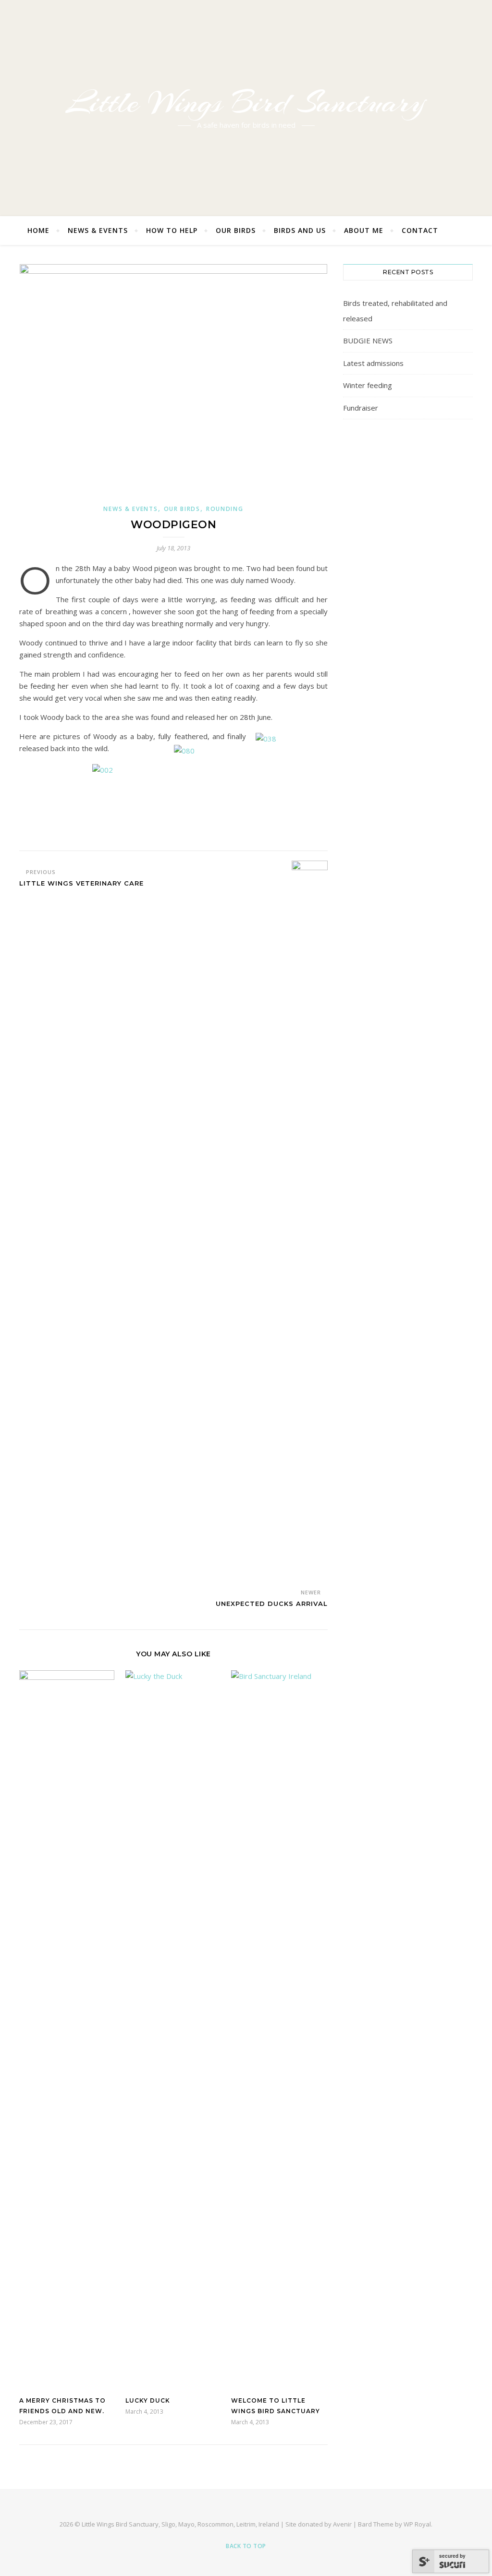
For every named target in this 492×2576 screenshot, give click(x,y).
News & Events (98, 230)
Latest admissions (373, 363)
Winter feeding (368, 385)
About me (364, 230)
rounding (225, 509)
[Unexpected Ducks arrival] (310, 1221)
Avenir (342, 2524)
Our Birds (236, 230)
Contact (420, 230)
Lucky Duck (148, 2400)
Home (38, 230)
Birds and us (300, 230)
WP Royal (417, 2524)
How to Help (172, 230)
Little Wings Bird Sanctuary (246, 102)
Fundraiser (361, 408)
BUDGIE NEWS (368, 340)
